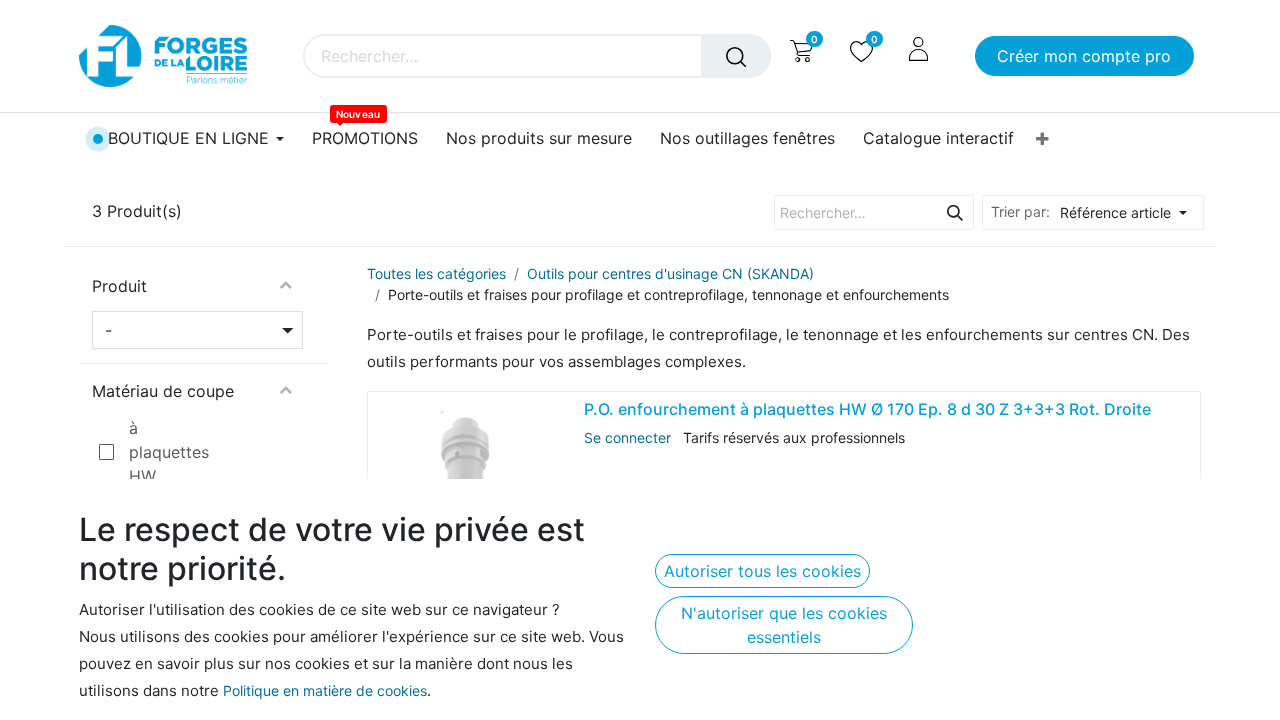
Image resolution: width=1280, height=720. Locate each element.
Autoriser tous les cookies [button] (762, 571)
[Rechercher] (736, 56)
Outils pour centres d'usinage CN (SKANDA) (670, 273)
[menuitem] (365, 138)
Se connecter (627, 437)
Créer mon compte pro (1084, 56)
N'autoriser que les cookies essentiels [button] (784, 625)
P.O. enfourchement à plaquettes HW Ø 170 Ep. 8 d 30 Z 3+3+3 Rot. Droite (867, 409)
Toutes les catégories (436, 273)
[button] (1129, 212)
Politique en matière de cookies (325, 690)
